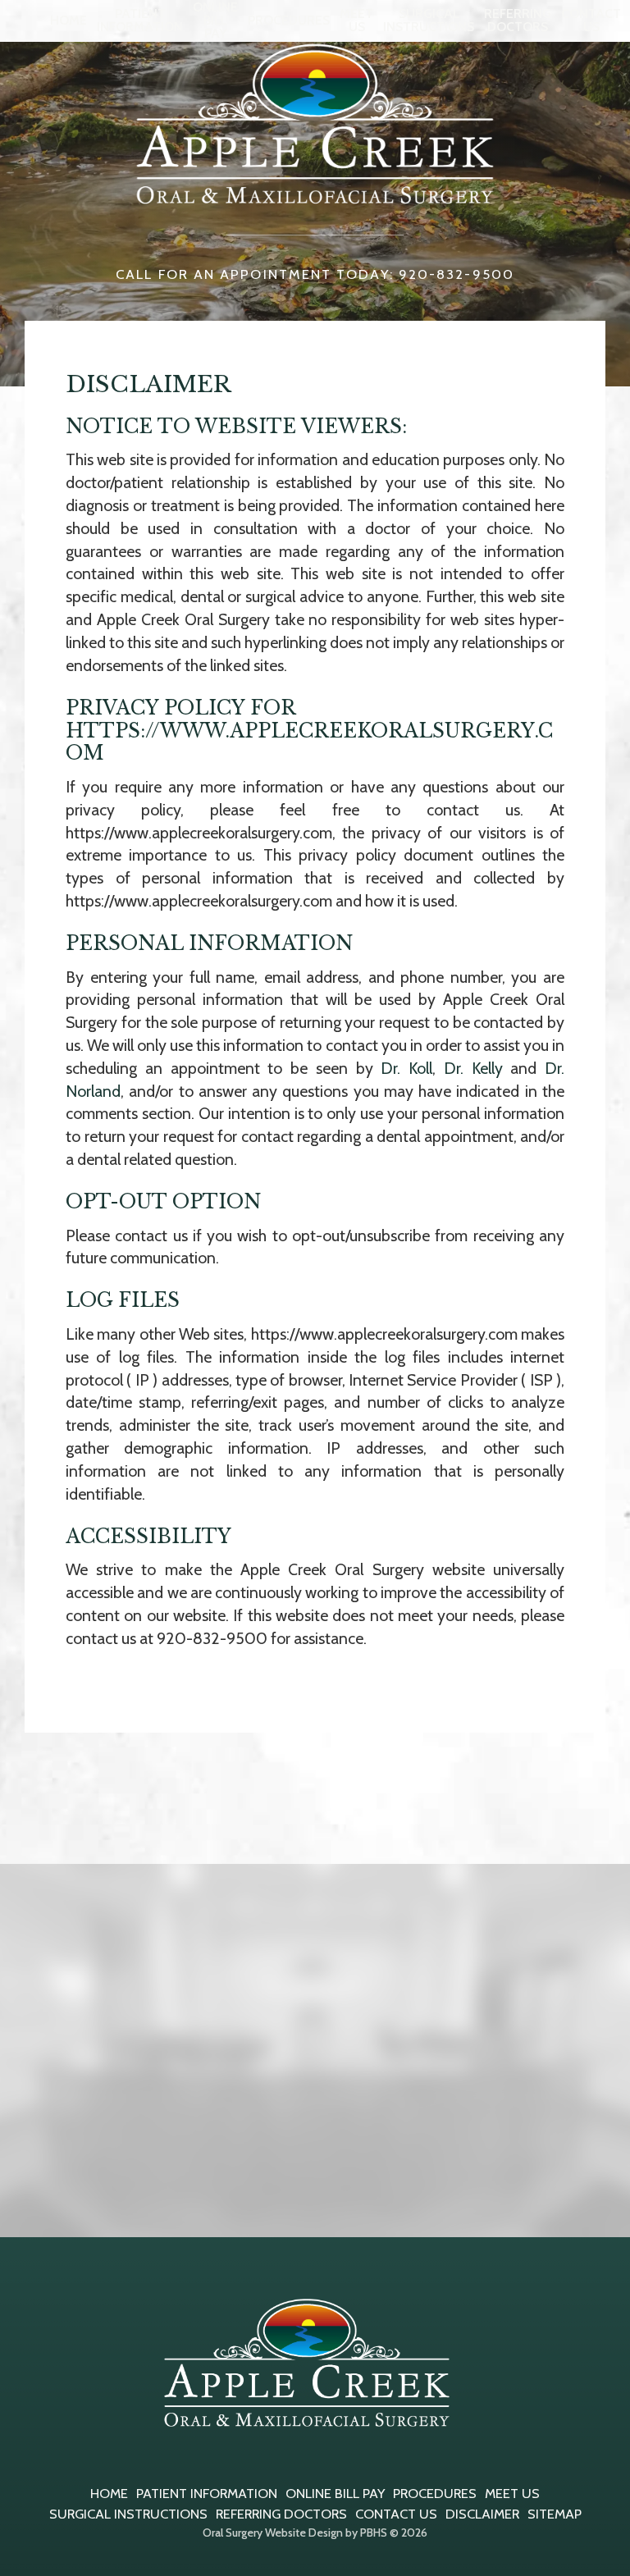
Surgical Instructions (128, 2514)
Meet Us (512, 2493)
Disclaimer (482, 2514)
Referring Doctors (281, 2514)
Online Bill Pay (335, 2493)
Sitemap (555, 2514)
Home (68, 21)
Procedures (289, 21)
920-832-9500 (212, 1638)
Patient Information (207, 2493)
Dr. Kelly (473, 1068)
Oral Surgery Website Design (273, 2533)
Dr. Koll (406, 1068)
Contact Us (396, 2514)
